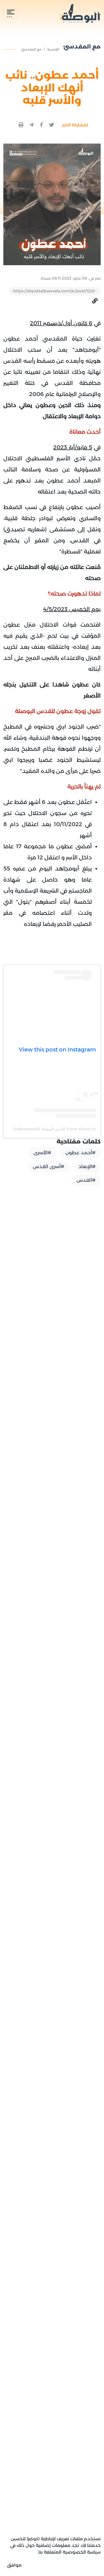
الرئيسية (53, 49)
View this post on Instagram (57, 1050)
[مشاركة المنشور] (52, 125)
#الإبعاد (87, 1166)
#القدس (86, 1180)
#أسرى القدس (48, 1166)
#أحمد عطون (80, 1153)
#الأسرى (42, 1153)
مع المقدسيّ (31, 49)
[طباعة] (21, 125)
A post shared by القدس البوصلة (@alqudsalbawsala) (50, 1129)
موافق (14, 2565)
